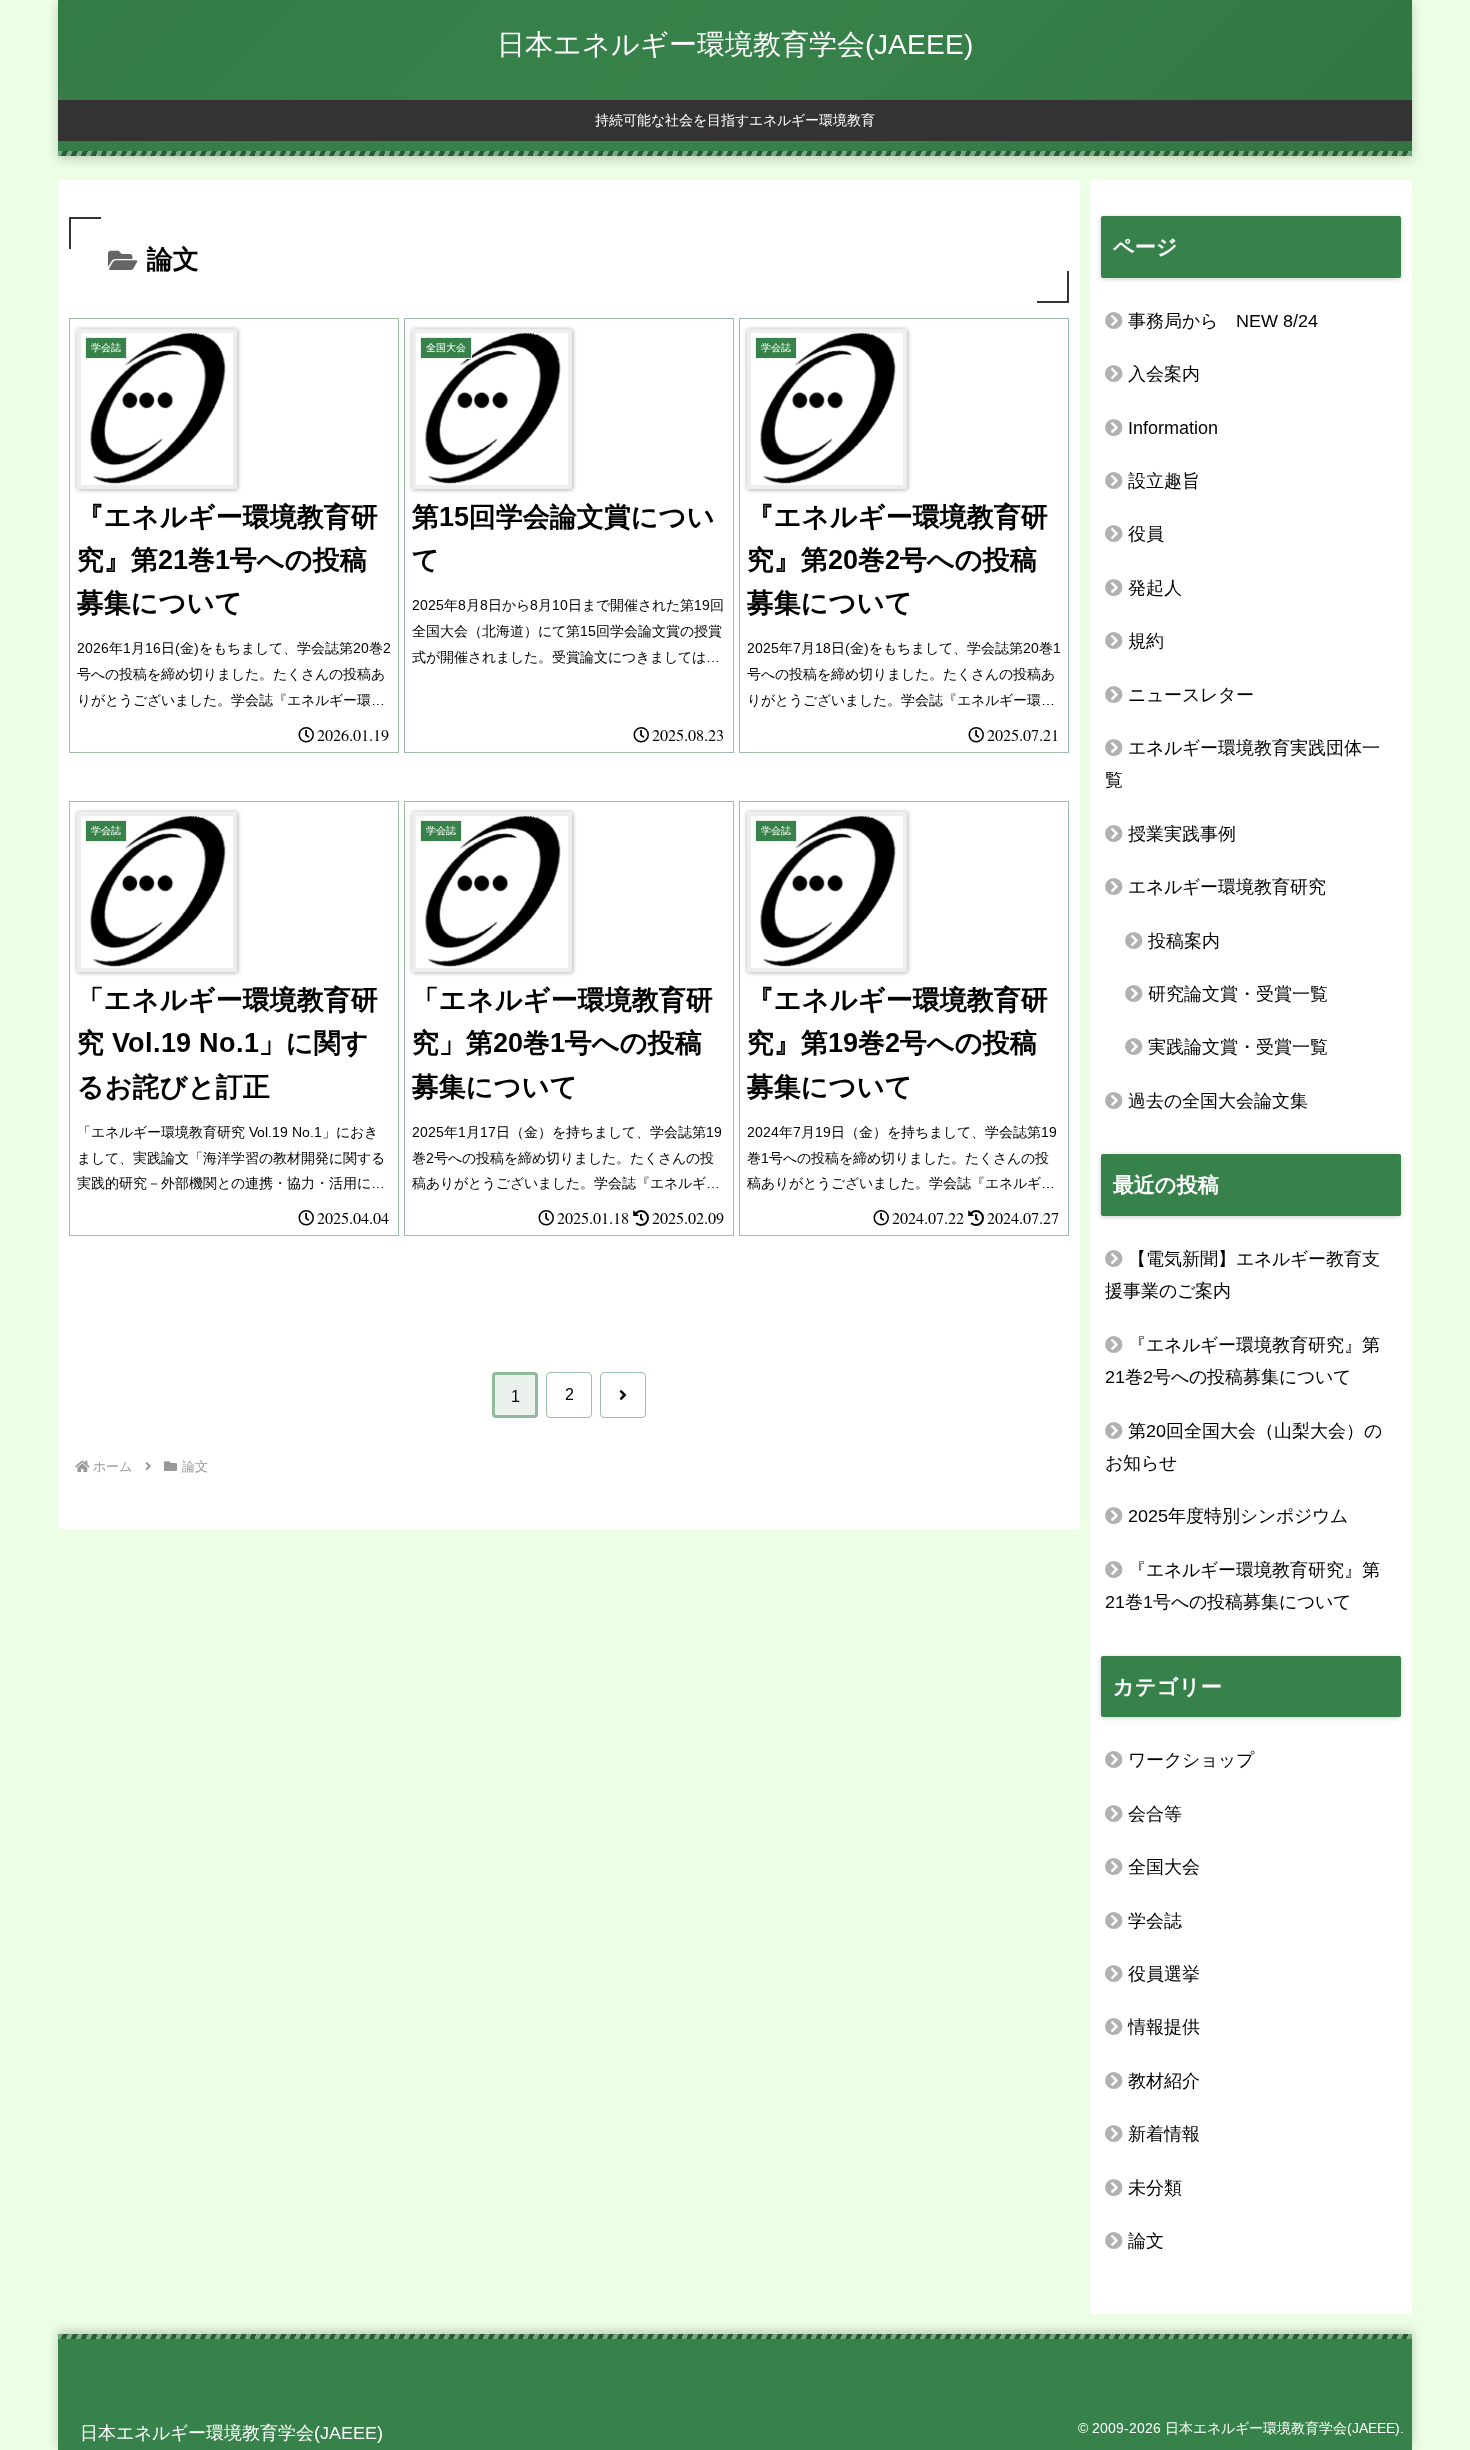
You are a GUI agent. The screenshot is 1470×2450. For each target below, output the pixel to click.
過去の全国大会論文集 (1218, 1101)
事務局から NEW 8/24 (1223, 321)
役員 (1146, 534)
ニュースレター (1191, 695)
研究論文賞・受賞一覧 (1238, 994)
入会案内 (1164, 374)
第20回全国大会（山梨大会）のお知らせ (1243, 1447)
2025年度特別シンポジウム (1238, 1516)
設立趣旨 (1164, 481)
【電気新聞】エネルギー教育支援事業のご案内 (1242, 1275)
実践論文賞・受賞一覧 (1238, 1047)
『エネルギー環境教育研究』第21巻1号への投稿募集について (1242, 1586)
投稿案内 (1184, 941)
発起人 (1155, 588)
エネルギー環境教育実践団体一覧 (1242, 764)
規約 (1146, 641)
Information (1173, 428)
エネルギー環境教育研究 (1227, 887)
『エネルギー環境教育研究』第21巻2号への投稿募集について (1242, 1361)
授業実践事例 (1182, 834)
